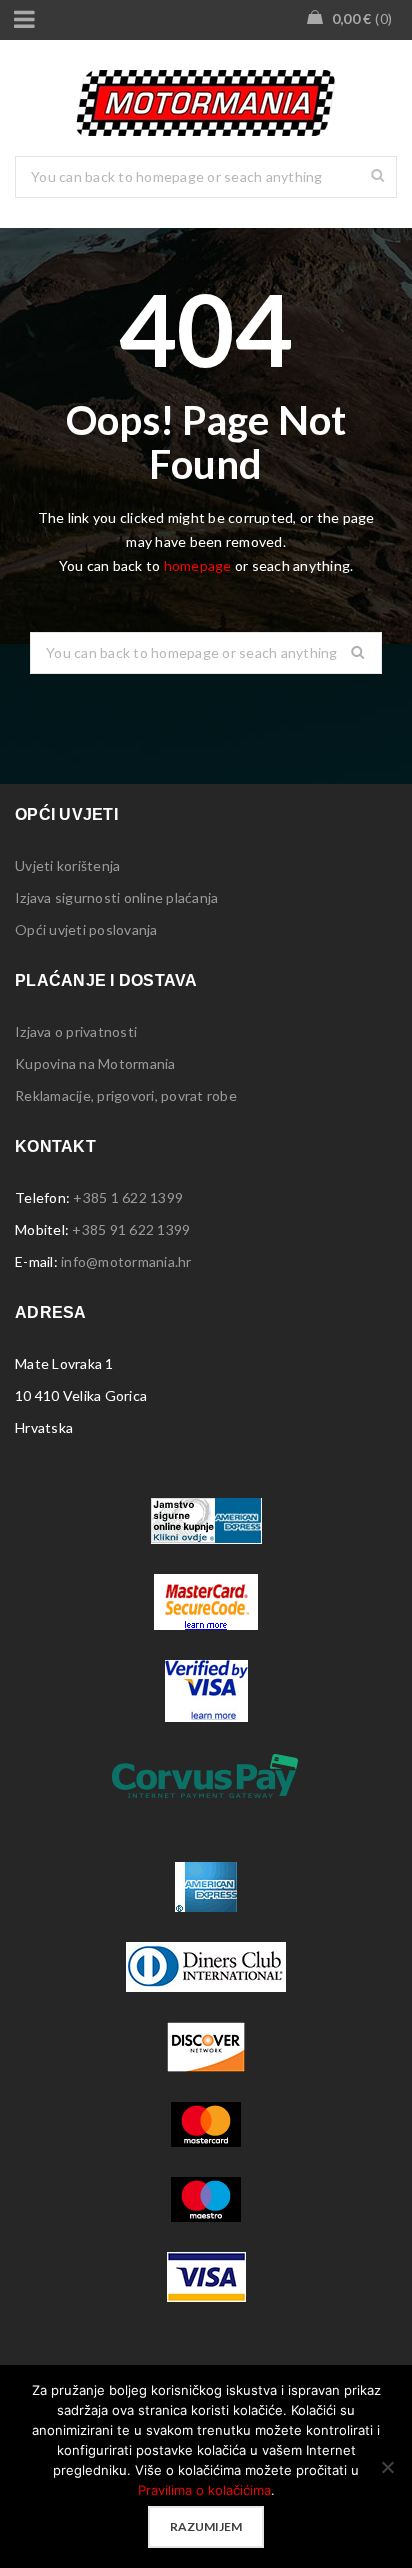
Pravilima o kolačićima (204, 2490)
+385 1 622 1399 (128, 1197)
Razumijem (206, 2526)
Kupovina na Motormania (95, 1063)
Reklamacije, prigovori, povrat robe (126, 1095)
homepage (198, 565)
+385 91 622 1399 (131, 1229)
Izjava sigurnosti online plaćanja (116, 897)
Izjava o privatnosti (76, 1031)
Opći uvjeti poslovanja (86, 929)
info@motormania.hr (126, 1261)
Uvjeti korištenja (67, 865)
